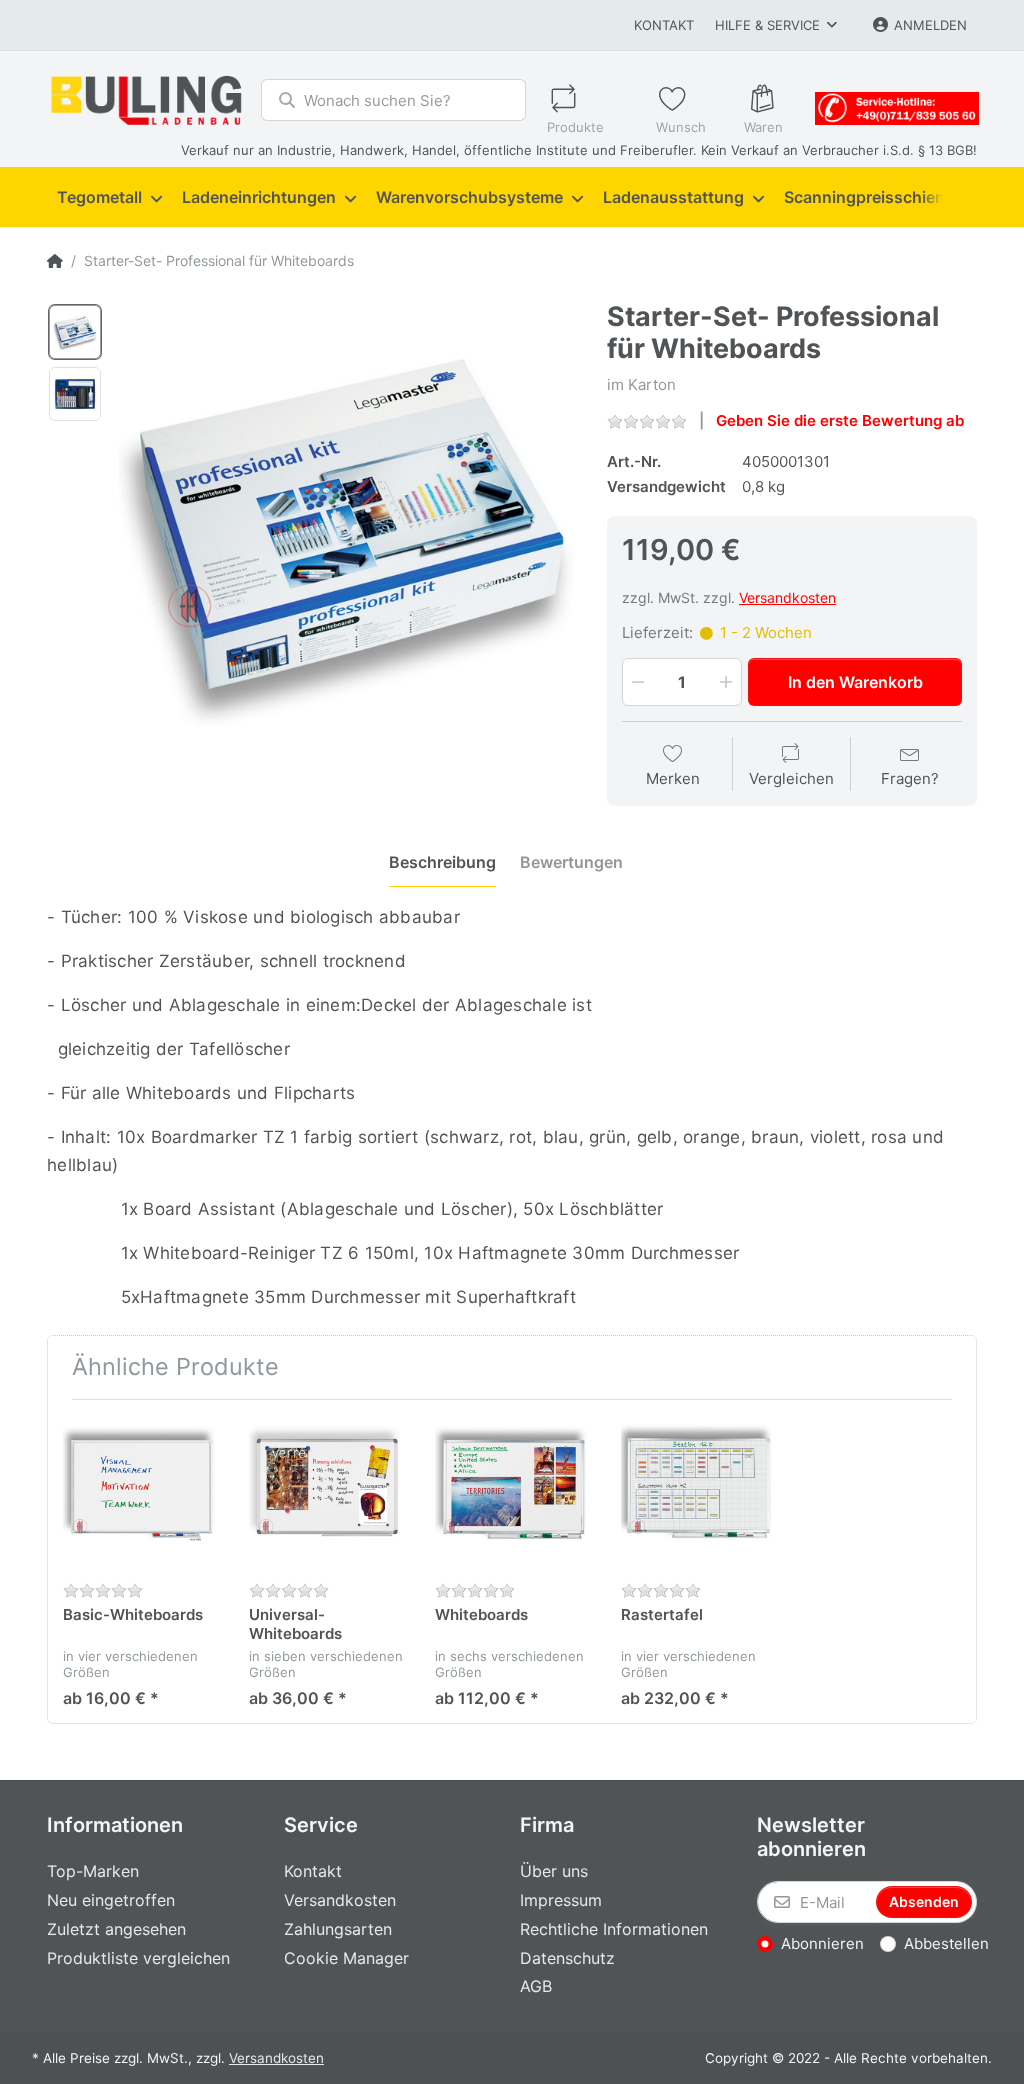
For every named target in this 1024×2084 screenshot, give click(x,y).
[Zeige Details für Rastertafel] (698, 1492)
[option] (75, 332)
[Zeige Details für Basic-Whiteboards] (140, 1492)
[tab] (442, 863)
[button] (636, 682)
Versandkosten (787, 597)
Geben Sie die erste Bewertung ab (840, 420)
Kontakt (664, 25)
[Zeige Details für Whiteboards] (512, 1492)
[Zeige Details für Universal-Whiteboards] (326, 1492)
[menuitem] (109, 198)
